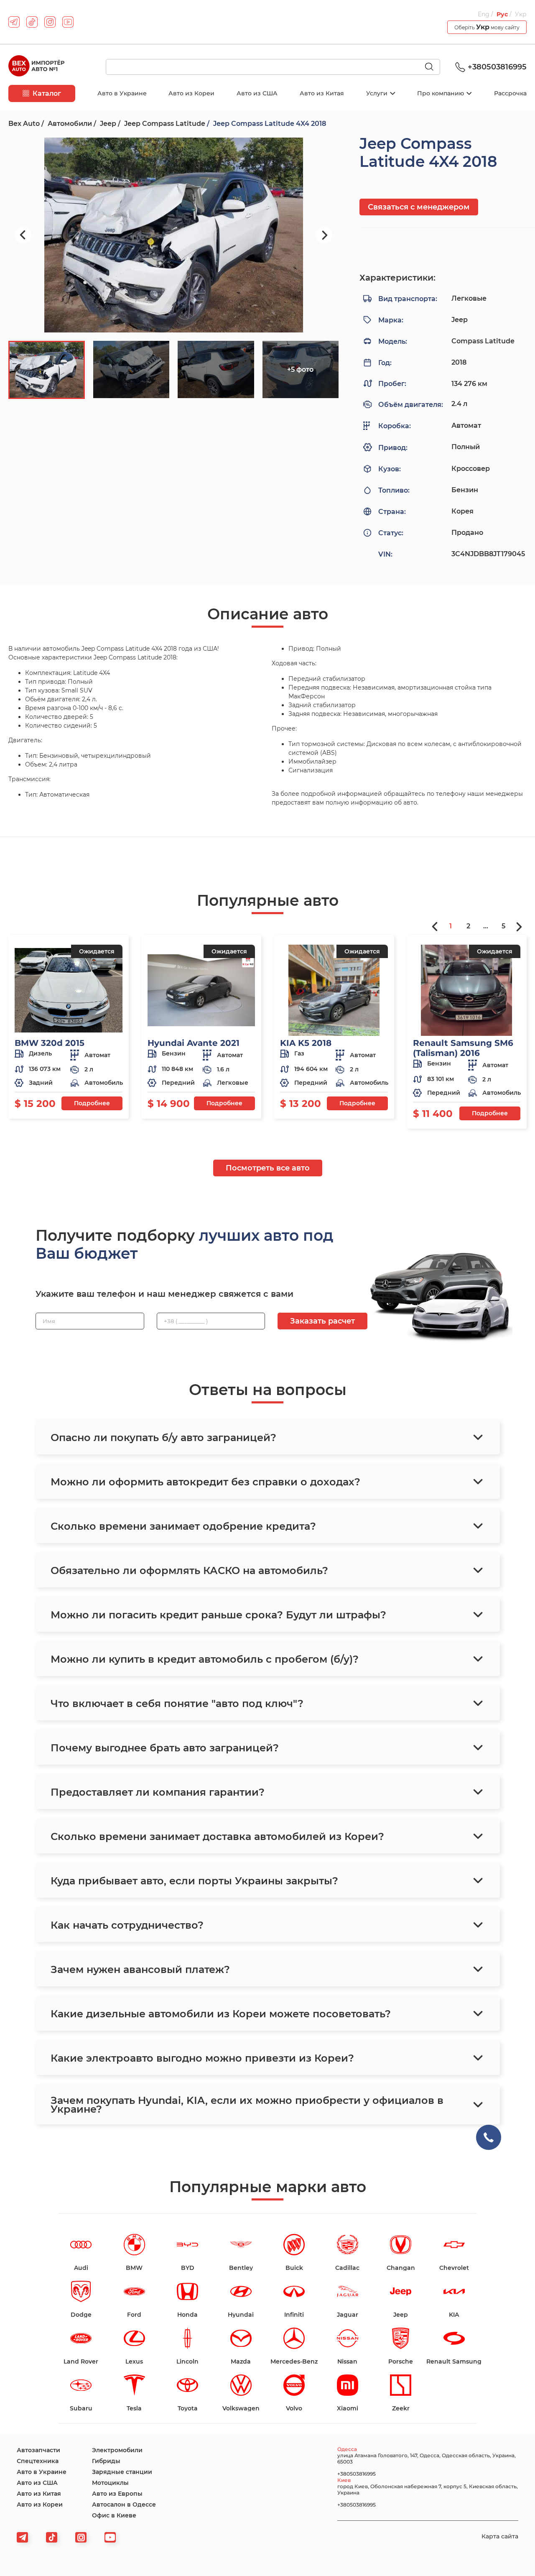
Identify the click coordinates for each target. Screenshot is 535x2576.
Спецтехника (38, 2461)
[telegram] (14, 22)
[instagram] (50, 22)
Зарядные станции (122, 2472)
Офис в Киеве (114, 2515)
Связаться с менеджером (419, 207)
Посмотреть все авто (268, 1168)
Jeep (108, 124)
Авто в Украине (122, 93)
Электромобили (117, 2450)
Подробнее (92, 1103)
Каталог (47, 93)
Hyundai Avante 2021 (194, 1043)
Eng (484, 14)
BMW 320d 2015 (50, 1043)
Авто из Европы (117, 2494)
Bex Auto (24, 124)
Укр (521, 14)
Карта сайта (500, 2536)
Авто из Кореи (191, 93)
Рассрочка (510, 93)
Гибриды (106, 2461)
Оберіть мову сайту (487, 27)
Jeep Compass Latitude (165, 124)
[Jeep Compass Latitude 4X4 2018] (173, 235)
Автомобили (70, 124)
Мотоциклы (110, 2483)
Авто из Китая (322, 93)
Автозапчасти (38, 2450)
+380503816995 (497, 67)
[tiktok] (32, 22)
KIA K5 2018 (306, 1043)
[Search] (433, 67)
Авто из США (257, 93)
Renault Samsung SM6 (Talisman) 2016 (463, 1048)
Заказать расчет (322, 1321)
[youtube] (68, 22)
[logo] (36, 67)
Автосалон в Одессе (124, 2504)
